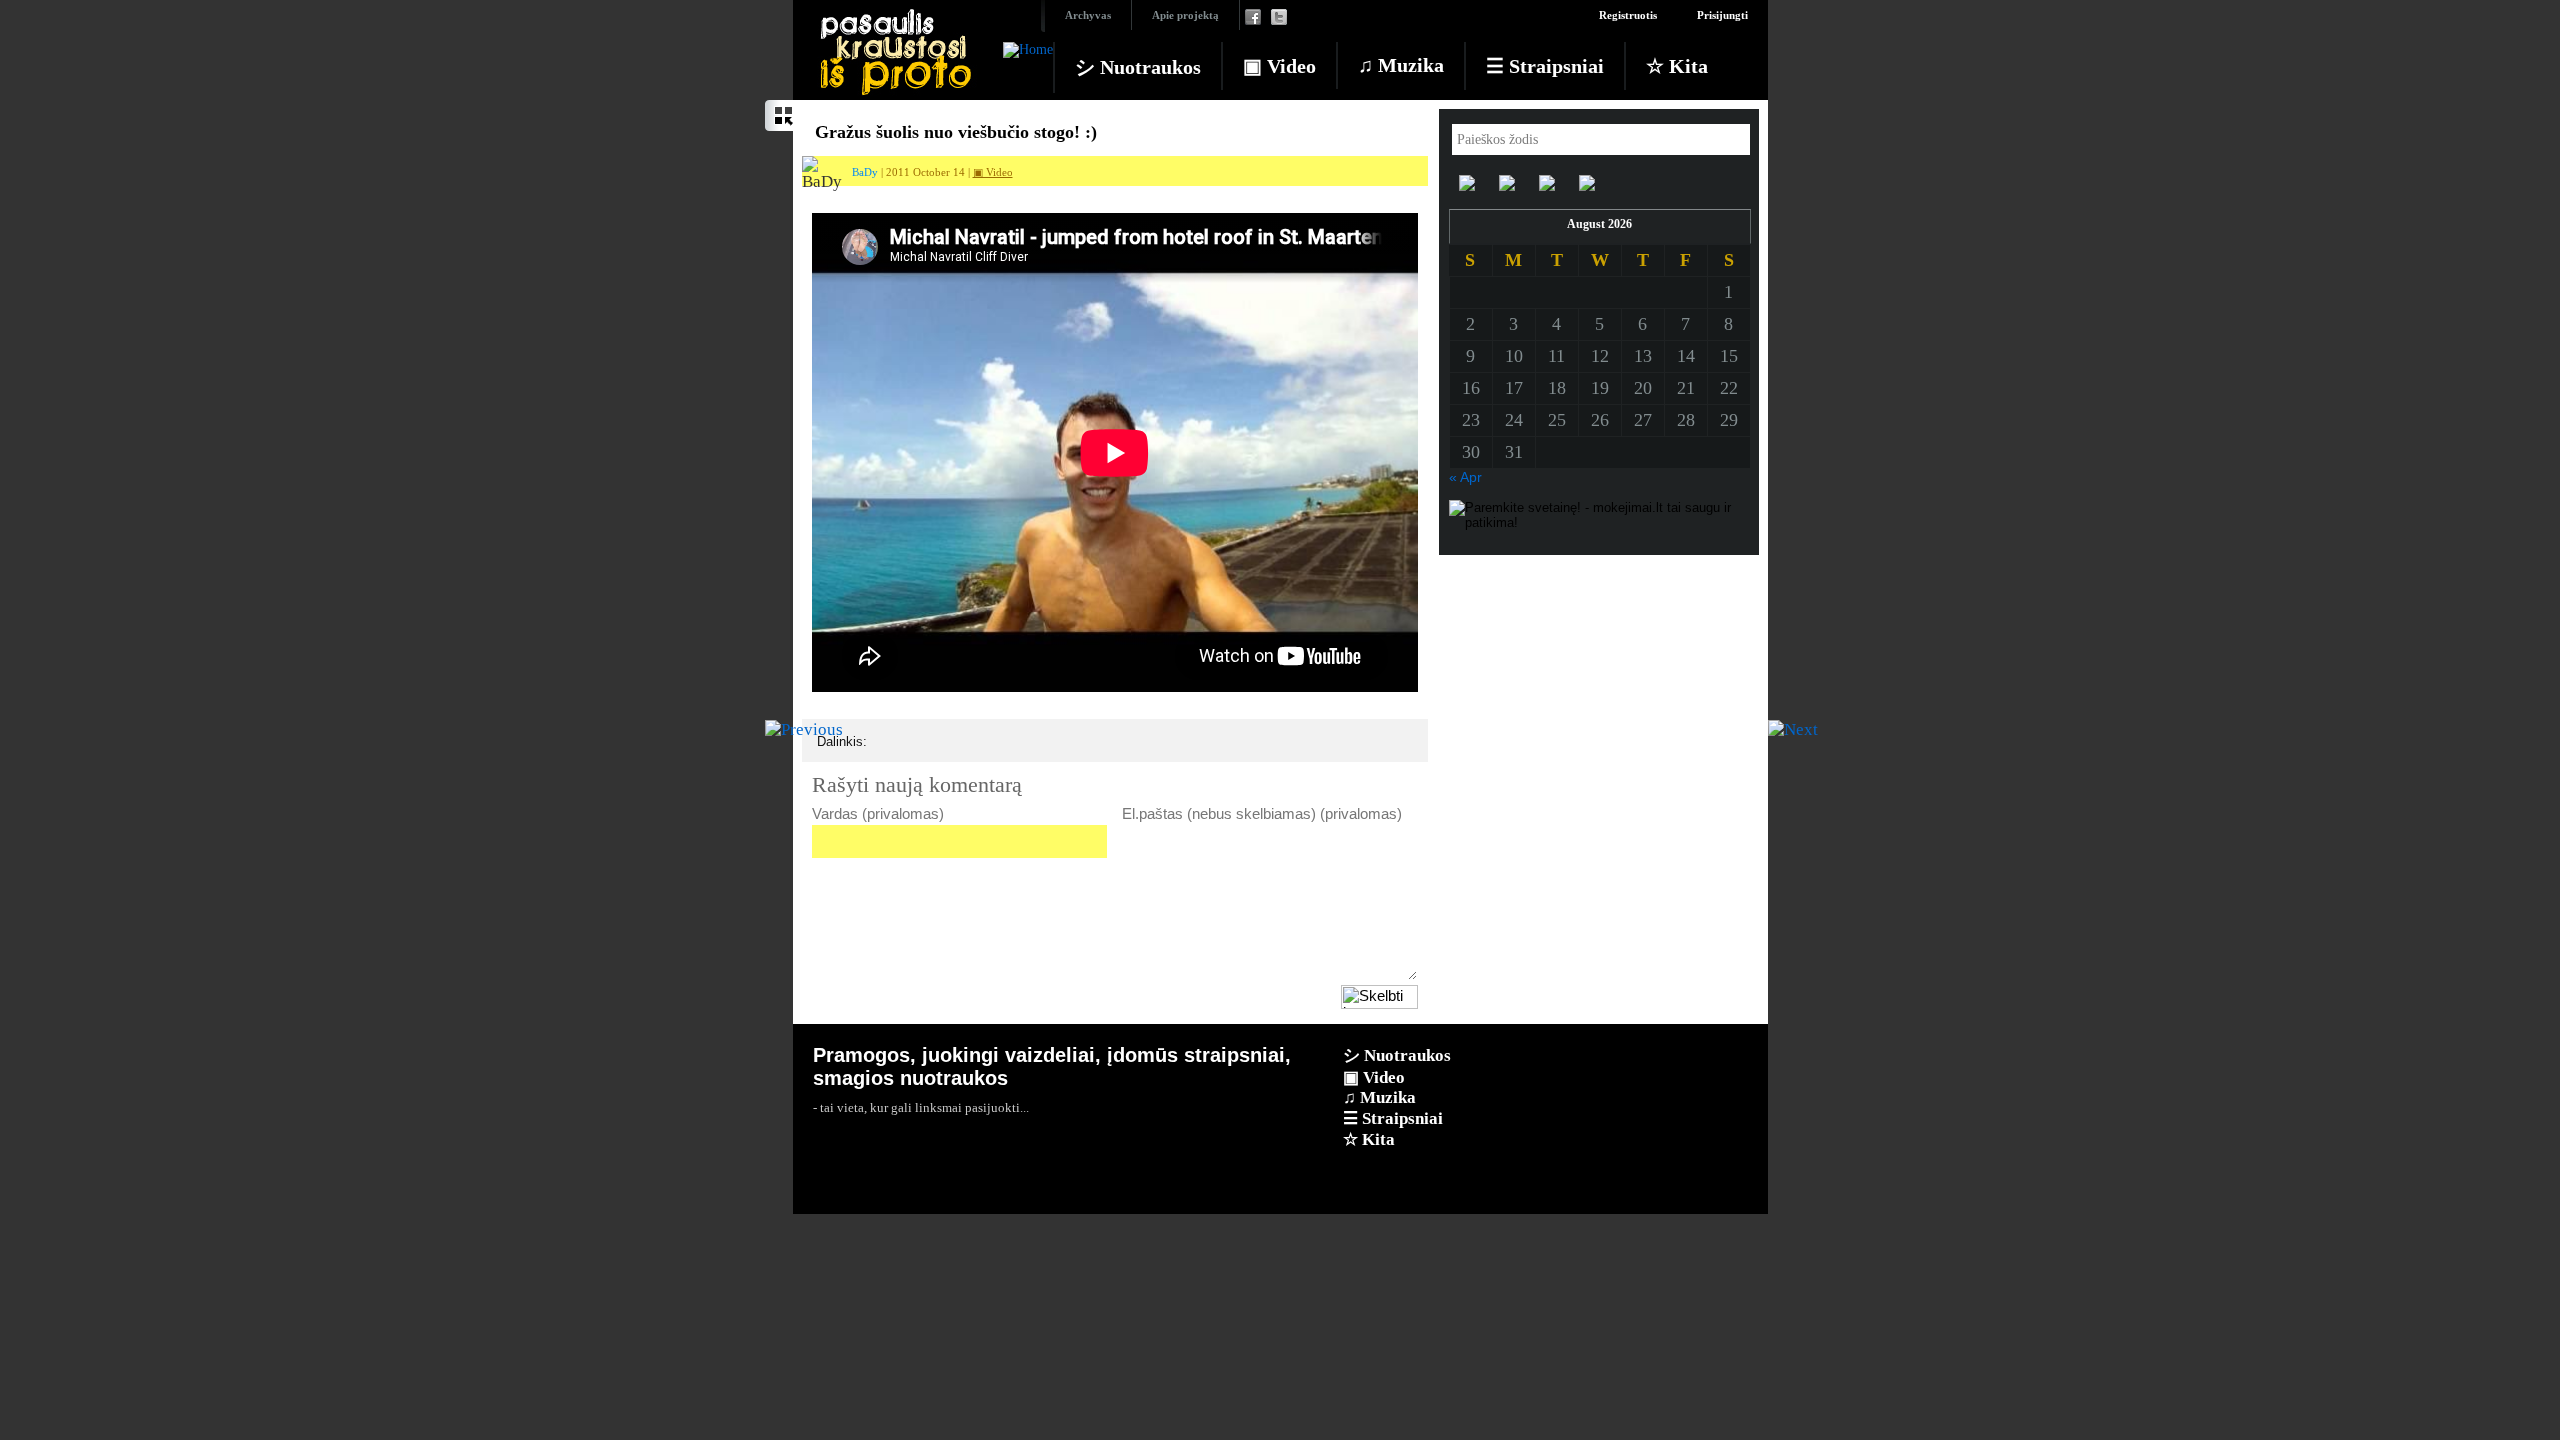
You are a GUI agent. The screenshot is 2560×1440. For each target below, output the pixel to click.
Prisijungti (1722, 15)
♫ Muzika (1401, 65)
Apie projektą (1185, 15)
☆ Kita (1677, 66)
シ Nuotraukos (1138, 67)
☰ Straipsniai (1545, 66)
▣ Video (1279, 66)
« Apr (1465, 477)
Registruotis (1628, 15)
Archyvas (1088, 15)
